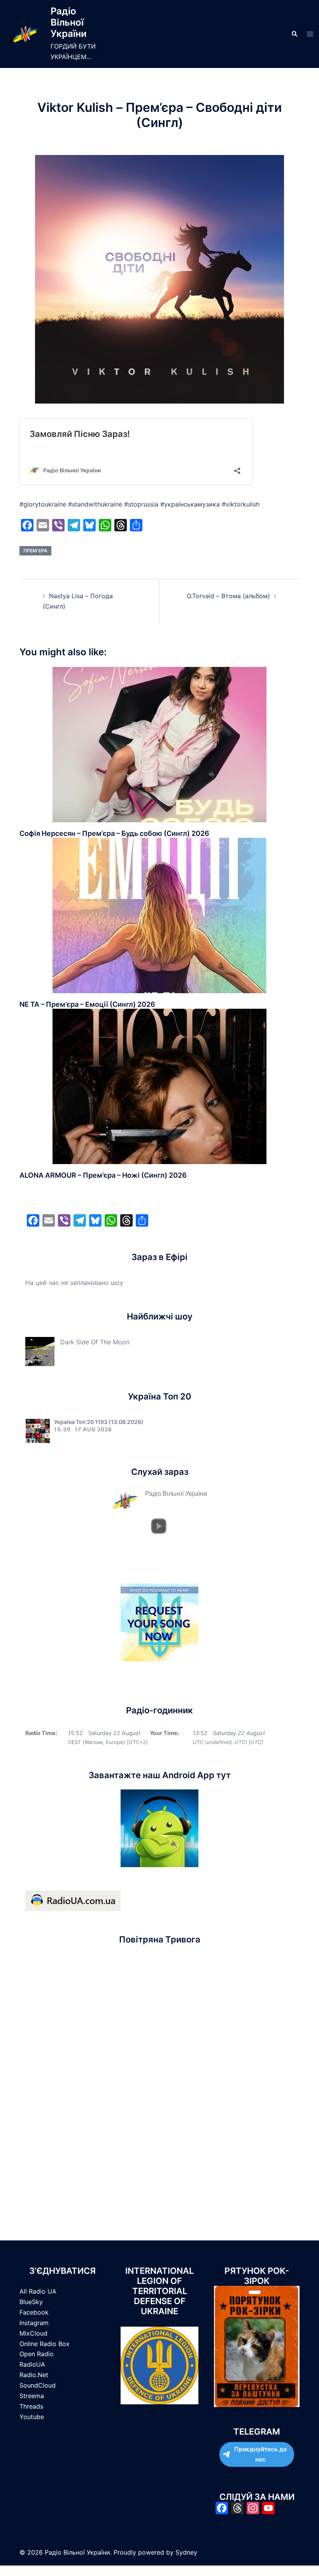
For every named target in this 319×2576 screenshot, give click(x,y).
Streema (32, 2396)
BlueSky (31, 2302)
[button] (294, 34)
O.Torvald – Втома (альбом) (228, 596)
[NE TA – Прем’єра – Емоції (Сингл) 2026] (159, 915)
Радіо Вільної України (69, 22)
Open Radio (37, 2354)
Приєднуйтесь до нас (260, 2454)
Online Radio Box (45, 2344)
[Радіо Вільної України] (25, 34)
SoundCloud (38, 2385)
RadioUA (32, 2364)
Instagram (34, 2323)
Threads (31, 2406)
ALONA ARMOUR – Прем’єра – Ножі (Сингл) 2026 (103, 1175)
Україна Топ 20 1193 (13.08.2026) (99, 1422)
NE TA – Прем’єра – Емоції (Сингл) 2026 (87, 1004)
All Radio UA (38, 2291)
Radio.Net (34, 2375)
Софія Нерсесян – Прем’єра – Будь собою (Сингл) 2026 (114, 833)
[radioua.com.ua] (73, 1900)
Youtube (32, 2417)
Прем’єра (35, 551)
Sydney (186, 2552)
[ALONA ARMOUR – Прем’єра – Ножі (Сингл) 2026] (159, 1086)
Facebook (34, 2312)
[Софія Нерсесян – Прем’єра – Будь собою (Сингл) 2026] (159, 744)
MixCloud (33, 2333)
